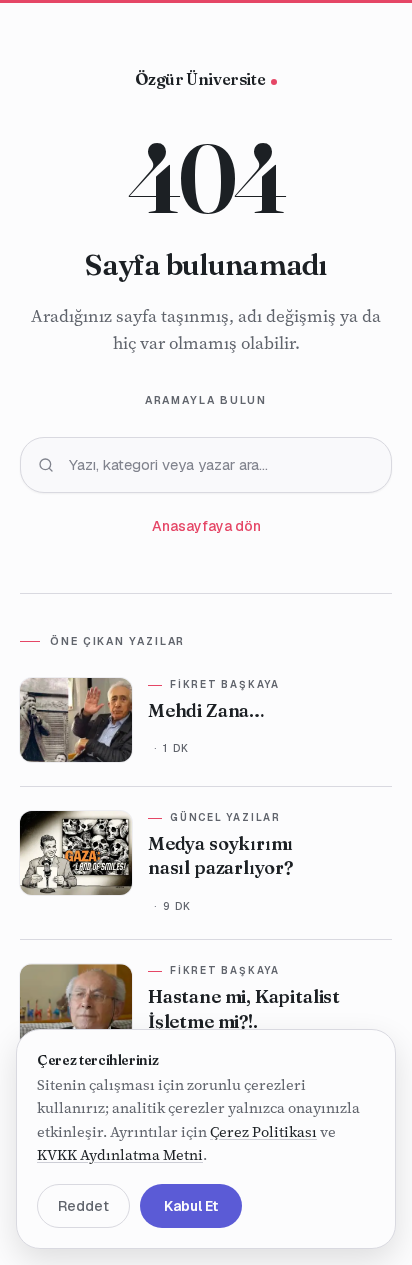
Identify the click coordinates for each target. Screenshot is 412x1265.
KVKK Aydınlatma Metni (120, 1156)
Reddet (83, 1206)
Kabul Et (191, 1206)
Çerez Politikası (263, 1132)
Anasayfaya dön (206, 526)
